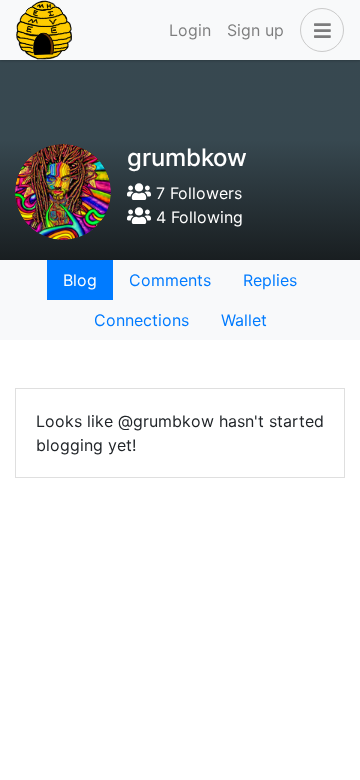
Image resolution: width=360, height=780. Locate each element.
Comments (170, 280)
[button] (318, 30)
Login (190, 30)
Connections (141, 320)
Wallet (244, 320)
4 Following (197, 217)
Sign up (255, 30)
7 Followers (196, 193)
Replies (270, 280)
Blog (80, 280)
